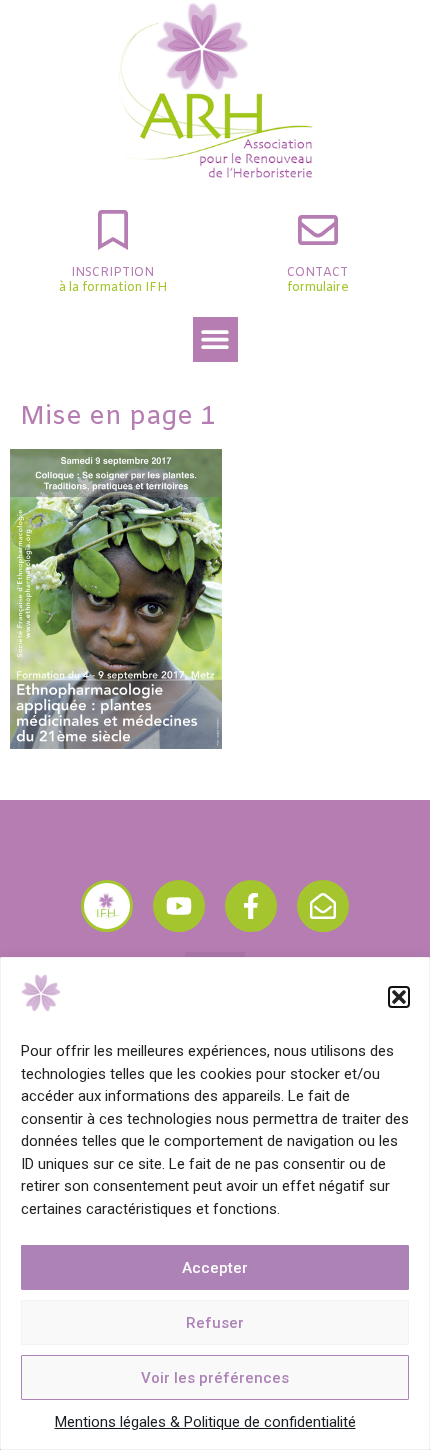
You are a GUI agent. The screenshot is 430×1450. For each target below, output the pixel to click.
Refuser (215, 1323)
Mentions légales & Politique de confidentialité (205, 1422)
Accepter (215, 1268)
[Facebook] (251, 906)
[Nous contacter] (323, 906)
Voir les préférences (215, 1378)
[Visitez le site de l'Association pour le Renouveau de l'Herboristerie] (107, 906)
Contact (317, 273)
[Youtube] (179, 906)
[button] (399, 997)
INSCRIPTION (112, 273)
